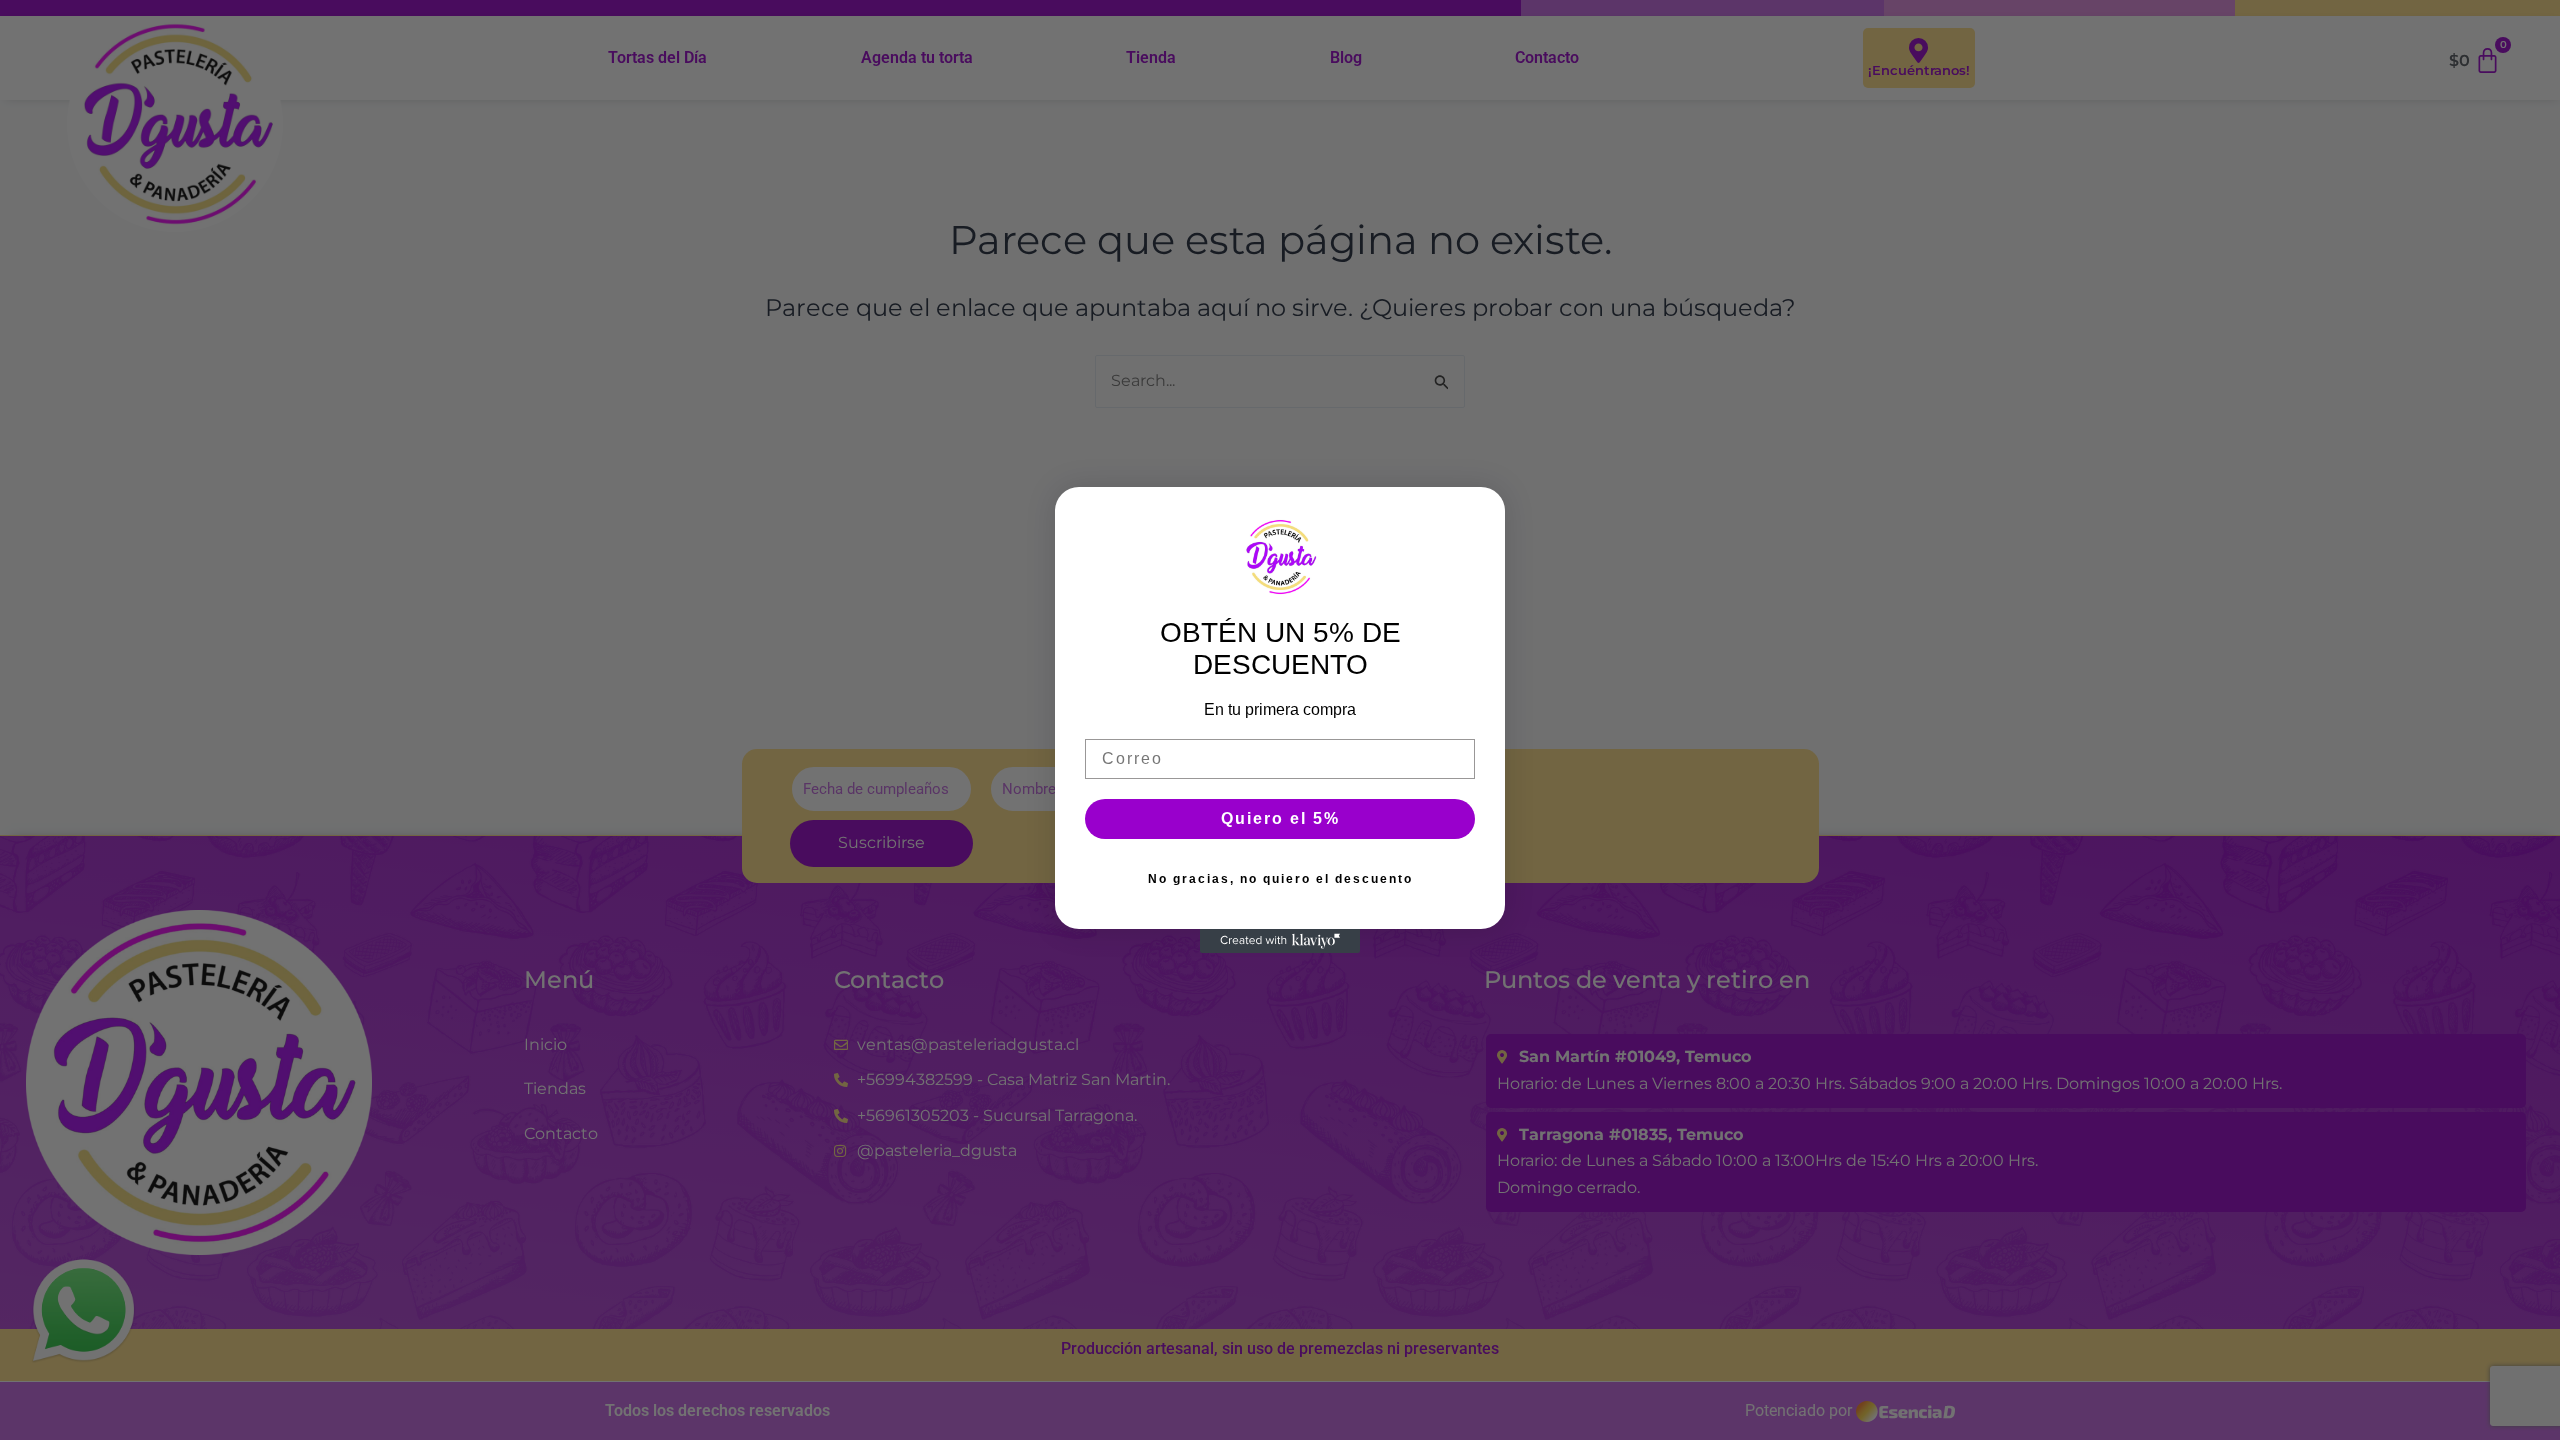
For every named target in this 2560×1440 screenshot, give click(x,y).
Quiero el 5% (1280, 818)
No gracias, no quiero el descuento (1280, 879)
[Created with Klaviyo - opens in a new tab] (1280, 941)
